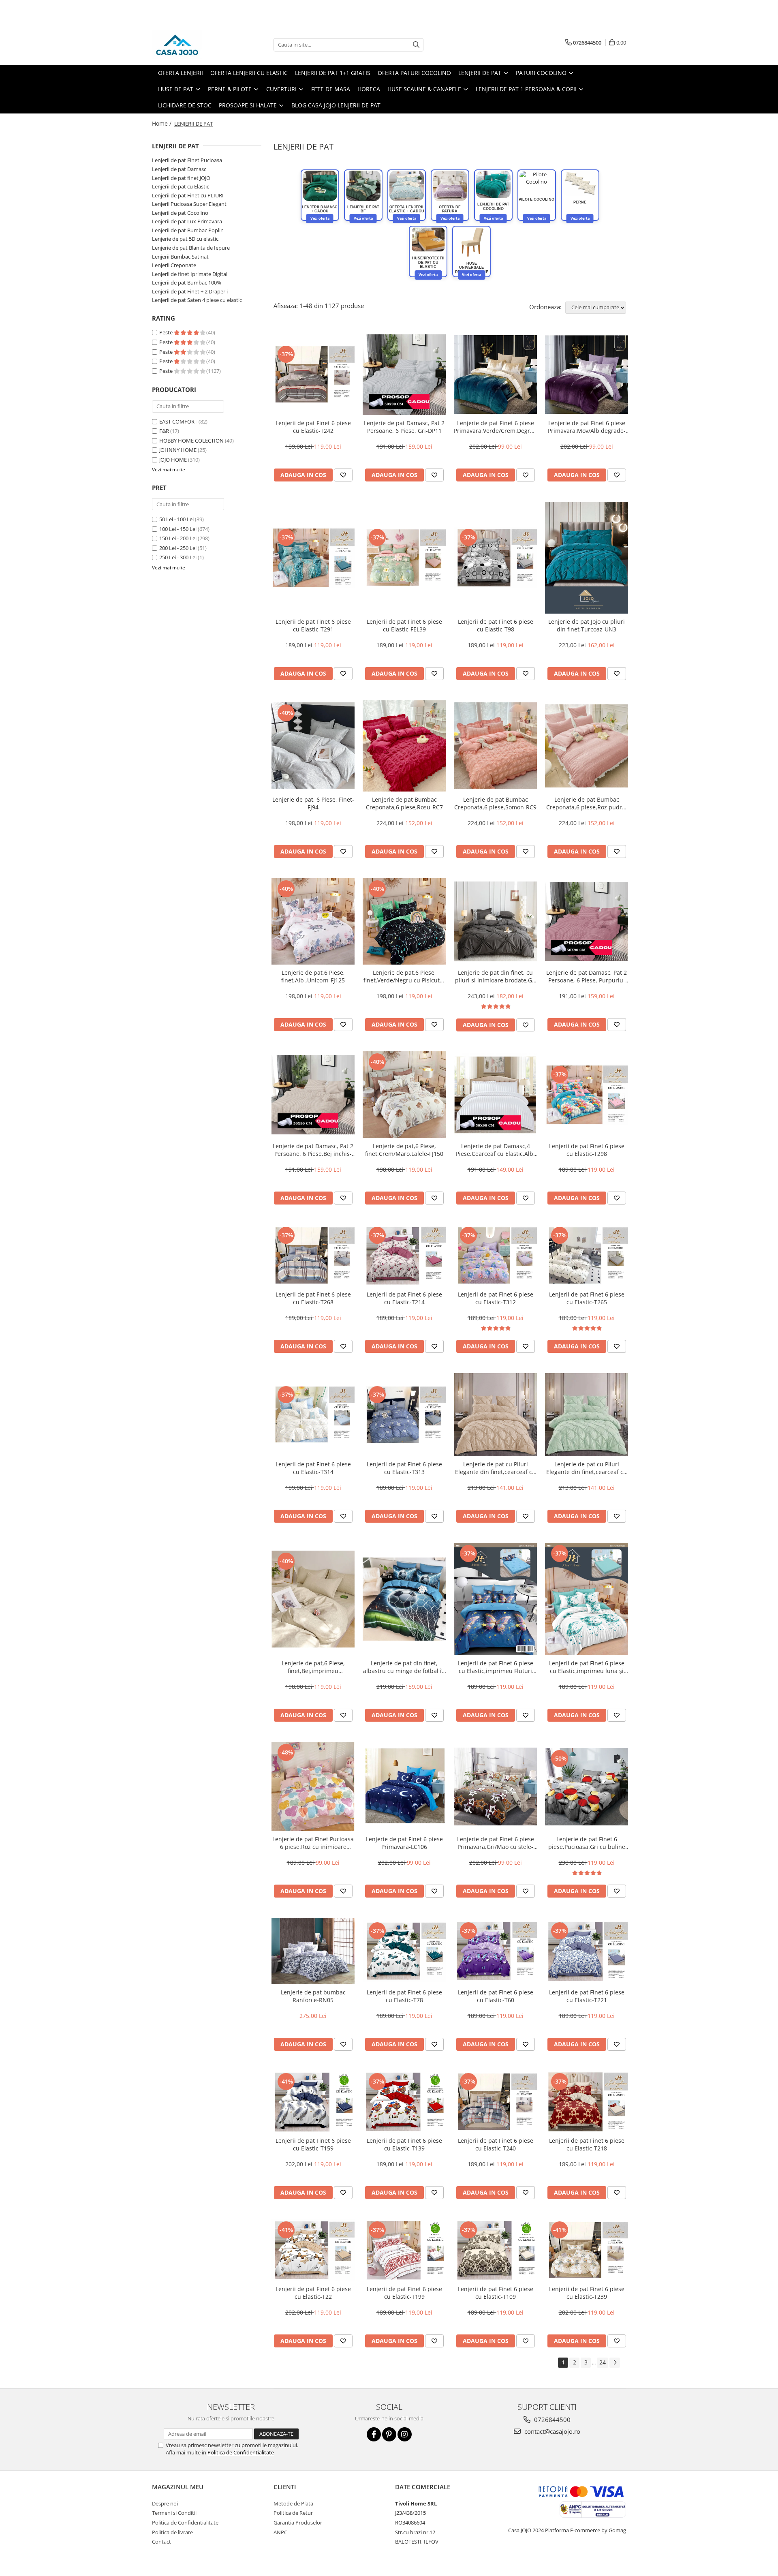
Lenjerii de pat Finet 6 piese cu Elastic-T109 (496, 2293)
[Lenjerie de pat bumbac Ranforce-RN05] (313, 1951)
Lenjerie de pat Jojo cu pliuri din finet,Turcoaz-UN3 (587, 625)
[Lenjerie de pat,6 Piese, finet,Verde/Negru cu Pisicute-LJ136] (404, 921)
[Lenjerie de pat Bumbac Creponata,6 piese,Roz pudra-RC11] (587, 746)
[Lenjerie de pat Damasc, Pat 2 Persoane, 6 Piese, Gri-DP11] (404, 375)
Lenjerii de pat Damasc (179, 169)
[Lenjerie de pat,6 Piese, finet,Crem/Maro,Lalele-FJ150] (404, 1095)
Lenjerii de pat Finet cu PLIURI (188, 195)
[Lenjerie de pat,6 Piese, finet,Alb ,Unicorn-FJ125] (313, 922)
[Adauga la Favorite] (343, 475)
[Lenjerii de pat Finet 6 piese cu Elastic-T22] (313, 2250)
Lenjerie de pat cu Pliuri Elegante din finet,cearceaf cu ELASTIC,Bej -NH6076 (495, 1468)
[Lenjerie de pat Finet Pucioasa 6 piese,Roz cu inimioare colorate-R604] (313, 1787)
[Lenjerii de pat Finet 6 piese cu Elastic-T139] (404, 2102)
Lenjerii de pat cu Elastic (181, 186)
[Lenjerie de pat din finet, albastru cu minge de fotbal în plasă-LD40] (404, 1599)
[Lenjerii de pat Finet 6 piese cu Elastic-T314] (313, 1415)
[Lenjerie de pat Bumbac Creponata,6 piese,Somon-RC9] (495, 746)
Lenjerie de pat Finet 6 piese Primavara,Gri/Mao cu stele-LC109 (496, 1843)
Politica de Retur (293, 2513)
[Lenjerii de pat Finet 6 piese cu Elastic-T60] (495, 1951)
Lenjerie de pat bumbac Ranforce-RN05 (313, 1996)
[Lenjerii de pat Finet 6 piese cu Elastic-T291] (313, 558)
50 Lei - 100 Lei (176, 519)
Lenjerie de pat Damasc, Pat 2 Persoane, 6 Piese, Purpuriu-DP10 (587, 976)
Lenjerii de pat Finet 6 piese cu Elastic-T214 (404, 1298)
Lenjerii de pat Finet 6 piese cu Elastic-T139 (404, 2144)
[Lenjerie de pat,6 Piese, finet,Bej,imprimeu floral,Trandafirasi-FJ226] (313, 1599)
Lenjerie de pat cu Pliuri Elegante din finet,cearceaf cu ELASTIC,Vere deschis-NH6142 (587, 1468)
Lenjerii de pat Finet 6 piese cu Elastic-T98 (496, 625)
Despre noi (165, 2503)
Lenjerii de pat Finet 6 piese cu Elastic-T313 (404, 1468)
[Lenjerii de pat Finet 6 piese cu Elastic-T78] (404, 1951)
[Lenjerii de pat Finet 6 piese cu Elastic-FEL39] (404, 558)
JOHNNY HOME (178, 450)
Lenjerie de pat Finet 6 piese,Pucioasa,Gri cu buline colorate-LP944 (587, 1843)
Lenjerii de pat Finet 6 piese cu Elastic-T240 (496, 2144)
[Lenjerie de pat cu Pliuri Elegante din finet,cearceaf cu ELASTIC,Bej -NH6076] (495, 1415)
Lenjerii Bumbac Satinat (180, 257)
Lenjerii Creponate (174, 265)
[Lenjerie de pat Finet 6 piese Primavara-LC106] (404, 1787)
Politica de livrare (172, 2532)
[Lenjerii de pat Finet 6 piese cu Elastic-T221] (587, 1951)
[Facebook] (374, 2434)
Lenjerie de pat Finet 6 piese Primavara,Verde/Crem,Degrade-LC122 (495, 427)
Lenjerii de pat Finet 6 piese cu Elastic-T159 (313, 2144)
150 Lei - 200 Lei (178, 538)
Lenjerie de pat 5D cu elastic (185, 239)
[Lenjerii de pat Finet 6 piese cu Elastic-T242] (313, 374)
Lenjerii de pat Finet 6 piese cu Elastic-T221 (587, 1996)
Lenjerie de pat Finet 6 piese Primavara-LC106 (404, 1843)
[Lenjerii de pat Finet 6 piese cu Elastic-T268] (313, 1256)
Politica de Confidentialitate (241, 2452)
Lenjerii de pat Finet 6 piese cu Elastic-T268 (313, 1298)
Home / (162, 123)
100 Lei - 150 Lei (178, 529)
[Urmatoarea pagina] (615, 2363)
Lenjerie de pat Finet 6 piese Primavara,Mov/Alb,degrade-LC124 (587, 427)
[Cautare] (416, 45)
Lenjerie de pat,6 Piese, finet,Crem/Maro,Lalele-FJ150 (404, 1150)
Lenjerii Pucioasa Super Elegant (189, 204)
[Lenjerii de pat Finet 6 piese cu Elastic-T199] (404, 2250)
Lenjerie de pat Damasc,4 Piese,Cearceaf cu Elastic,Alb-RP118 (496, 1150)
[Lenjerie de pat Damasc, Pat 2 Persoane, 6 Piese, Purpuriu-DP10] (587, 922)
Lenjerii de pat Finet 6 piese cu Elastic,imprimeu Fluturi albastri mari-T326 (496, 1667)
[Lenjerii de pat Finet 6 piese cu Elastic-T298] (587, 1095)
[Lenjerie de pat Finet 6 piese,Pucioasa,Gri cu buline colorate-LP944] (587, 1787)
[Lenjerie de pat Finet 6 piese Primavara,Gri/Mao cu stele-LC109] (495, 1787)
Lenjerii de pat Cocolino (180, 213)
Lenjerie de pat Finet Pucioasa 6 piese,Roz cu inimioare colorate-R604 (313, 1843)
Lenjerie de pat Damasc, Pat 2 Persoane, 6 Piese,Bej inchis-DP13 (313, 1150)
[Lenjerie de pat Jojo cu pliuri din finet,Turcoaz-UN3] (587, 558)
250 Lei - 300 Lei (178, 557)
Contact (161, 2542)
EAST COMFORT (178, 421)
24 (603, 2362)
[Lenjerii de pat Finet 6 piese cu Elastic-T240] (495, 2102)
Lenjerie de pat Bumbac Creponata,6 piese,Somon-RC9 (495, 803)
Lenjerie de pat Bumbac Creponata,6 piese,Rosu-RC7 (404, 803)
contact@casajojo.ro (551, 2431)
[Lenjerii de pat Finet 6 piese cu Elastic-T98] (495, 558)
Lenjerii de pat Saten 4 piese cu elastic (197, 300)
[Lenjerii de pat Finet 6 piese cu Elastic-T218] (587, 2102)
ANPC (280, 2532)
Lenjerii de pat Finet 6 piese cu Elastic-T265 (587, 1298)
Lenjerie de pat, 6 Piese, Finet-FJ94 (313, 803)
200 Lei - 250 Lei (178, 548)
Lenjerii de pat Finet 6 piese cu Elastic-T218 (587, 2144)
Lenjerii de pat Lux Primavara (187, 221)
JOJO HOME (173, 460)
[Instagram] (405, 2434)
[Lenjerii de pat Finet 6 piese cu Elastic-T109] (495, 2250)
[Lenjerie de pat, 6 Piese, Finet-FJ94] (313, 746)
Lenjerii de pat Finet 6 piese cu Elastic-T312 (496, 1298)
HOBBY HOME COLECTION (191, 441)
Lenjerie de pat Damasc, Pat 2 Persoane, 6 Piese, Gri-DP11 (404, 427)
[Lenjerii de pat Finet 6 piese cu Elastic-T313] (404, 1415)
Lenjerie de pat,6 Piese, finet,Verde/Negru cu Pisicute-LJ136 (404, 976)
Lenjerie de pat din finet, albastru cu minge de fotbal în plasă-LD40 (404, 1667)
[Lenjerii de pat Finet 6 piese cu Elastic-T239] (587, 2250)
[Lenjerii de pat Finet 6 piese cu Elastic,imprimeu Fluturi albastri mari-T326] (495, 1599)
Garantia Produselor (298, 2523)
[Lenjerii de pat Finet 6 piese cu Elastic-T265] (587, 1256)
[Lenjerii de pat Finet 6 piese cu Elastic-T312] (495, 1256)
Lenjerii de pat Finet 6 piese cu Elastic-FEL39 (404, 625)
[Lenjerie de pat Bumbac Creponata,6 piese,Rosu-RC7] (404, 746)
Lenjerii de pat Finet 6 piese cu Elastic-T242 (313, 427)
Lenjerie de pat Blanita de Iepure (191, 248)
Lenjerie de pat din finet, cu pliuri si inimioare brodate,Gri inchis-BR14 (496, 976)
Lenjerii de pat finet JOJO (181, 178)
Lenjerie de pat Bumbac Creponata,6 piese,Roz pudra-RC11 (587, 803)
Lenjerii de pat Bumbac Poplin (188, 230)
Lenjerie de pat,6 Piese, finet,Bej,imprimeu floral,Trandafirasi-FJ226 (313, 1667)
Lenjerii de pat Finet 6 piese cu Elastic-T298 (587, 1150)
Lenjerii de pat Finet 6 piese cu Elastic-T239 (587, 2293)
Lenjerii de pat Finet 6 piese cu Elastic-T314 (313, 1468)
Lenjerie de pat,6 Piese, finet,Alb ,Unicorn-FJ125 (313, 976)
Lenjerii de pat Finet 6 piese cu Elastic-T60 (496, 1996)
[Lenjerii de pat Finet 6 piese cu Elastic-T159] (313, 2102)
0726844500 (551, 2420)
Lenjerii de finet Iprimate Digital (190, 274)
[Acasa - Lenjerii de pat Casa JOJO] (192, 45)
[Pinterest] (389, 2434)
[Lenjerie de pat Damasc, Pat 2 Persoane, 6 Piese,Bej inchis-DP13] (313, 1095)
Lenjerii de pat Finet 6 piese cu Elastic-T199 (404, 2293)
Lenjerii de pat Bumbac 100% (187, 282)
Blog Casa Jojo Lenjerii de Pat (336, 105)
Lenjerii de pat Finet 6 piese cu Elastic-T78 (404, 1996)
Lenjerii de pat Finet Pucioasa (187, 160)
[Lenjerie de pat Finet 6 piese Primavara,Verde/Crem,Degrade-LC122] (495, 374)
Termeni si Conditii (174, 2513)
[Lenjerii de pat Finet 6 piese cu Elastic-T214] (404, 1256)
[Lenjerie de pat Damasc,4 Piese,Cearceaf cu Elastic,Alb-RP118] (495, 1095)
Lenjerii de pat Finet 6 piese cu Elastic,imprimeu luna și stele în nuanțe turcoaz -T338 (587, 1667)
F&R (164, 431)
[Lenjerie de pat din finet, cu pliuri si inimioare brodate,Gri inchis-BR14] (495, 922)
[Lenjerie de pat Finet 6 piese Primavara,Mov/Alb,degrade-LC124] (587, 374)
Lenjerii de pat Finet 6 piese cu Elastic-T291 (313, 625)
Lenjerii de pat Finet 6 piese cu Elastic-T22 (313, 2293)
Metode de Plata (293, 2503)
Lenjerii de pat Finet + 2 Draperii (190, 291)
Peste (167, 332)
